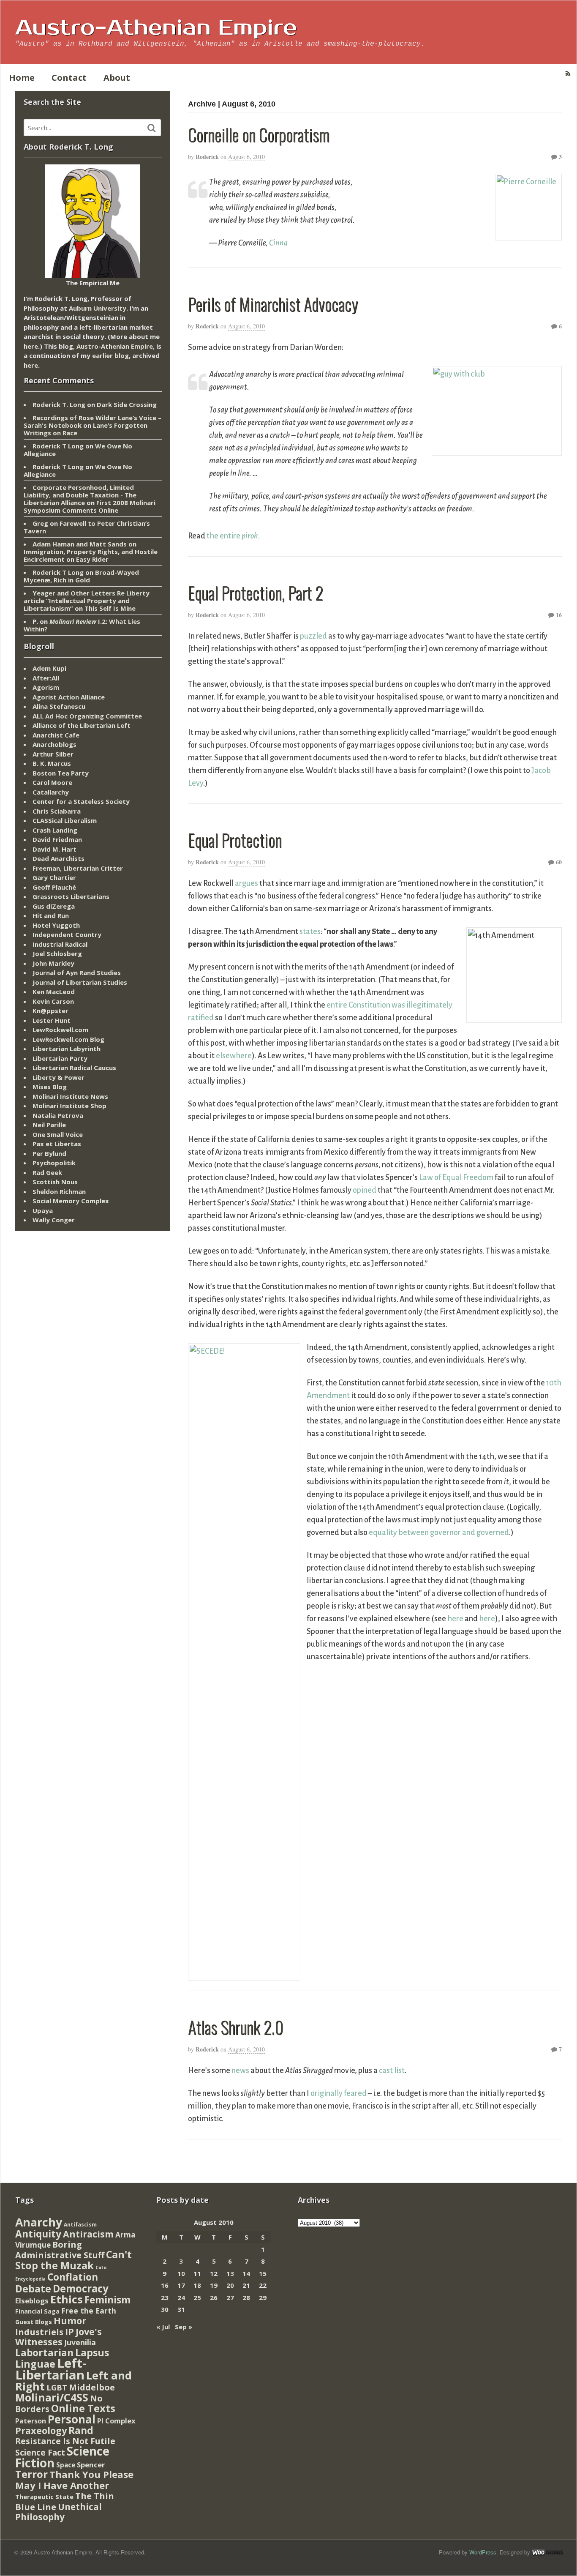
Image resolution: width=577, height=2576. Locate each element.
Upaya (43, 1210)
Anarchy (39, 2222)
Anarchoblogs (54, 744)
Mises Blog (50, 1087)
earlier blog (110, 355)
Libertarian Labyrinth (67, 1049)
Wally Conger (54, 1220)
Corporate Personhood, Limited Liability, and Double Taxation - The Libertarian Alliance (80, 495)
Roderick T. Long (59, 404)
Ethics (67, 2299)
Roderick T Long (58, 446)
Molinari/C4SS (52, 2397)
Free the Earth (89, 2311)
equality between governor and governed (439, 1532)
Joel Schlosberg (57, 953)
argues (246, 883)
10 (181, 2273)
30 (165, 2309)
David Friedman (57, 839)
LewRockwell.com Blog (68, 1039)
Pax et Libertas (57, 1144)
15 (263, 2273)
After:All (46, 678)
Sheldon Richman (59, 1191)
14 (246, 2273)
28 (246, 2297)
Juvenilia (80, 2342)
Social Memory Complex (71, 1201)
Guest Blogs (34, 2322)
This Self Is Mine (110, 608)
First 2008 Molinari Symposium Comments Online (90, 506)
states (310, 932)
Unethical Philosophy (59, 2512)
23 (165, 2297)
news (240, 2071)
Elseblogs (32, 2301)
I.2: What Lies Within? (82, 625)
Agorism (46, 687)
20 (230, 2285)
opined (365, 1190)
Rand (81, 2430)
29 (263, 2297)
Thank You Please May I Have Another (74, 2480)
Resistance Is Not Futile (65, 2441)
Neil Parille (49, 1125)
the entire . (233, 536)
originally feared (339, 2093)
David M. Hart (54, 849)
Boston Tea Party (61, 773)
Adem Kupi (49, 668)
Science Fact (40, 2453)
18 (197, 2285)
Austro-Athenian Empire (156, 28)
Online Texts (83, 2408)
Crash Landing (55, 830)
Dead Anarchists (59, 858)
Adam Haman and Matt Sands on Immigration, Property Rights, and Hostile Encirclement (91, 552)
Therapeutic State (44, 2497)
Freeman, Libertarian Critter (78, 868)
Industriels (39, 2332)
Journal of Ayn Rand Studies (77, 972)
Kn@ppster (50, 1011)
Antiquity (38, 2234)
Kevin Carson (53, 1001)
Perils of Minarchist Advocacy (273, 304)
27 (230, 2297)
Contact (69, 78)
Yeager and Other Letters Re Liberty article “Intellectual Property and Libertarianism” (87, 601)
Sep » (184, 2327)
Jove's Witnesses (59, 2337)
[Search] (152, 128)
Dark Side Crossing (127, 404)
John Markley (53, 963)
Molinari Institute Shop (69, 1106)
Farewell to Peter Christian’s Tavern (87, 527)
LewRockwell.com (60, 1030)
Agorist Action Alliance (69, 697)
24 (181, 2297)
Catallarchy (51, 792)
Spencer (91, 2465)
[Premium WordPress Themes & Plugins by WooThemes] (547, 2552)
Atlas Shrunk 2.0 (236, 2027)
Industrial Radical (60, 944)
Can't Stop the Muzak (73, 2260)
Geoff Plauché (54, 887)
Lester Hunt (52, 1020)
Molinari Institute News (70, 1096)
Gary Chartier (54, 877)
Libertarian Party (60, 1058)
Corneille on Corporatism (259, 134)
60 (558, 862)
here (455, 1619)
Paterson (31, 2421)
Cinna (278, 243)
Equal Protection (235, 840)
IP (69, 2332)
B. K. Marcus (52, 763)
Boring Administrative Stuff (60, 2250)
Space (66, 2465)
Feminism (108, 2300)
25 (197, 2297)
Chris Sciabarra (57, 811)
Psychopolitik (54, 1163)
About (117, 78)
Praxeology (41, 2430)
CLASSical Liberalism (65, 820)
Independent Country (67, 934)
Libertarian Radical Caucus (74, 1068)
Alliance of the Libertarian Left (82, 725)
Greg (40, 523)
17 (181, 2285)
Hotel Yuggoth (56, 925)
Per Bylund (49, 1153)
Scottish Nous (55, 1182)
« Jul (163, 2327)
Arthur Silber (53, 754)
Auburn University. (98, 308)
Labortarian (44, 2353)
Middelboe (92, 2387)
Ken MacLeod (54, 992)
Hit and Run (51, 915)
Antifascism (80, 2225)
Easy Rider (92, 559)
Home (22, 78)
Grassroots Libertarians (71, 896)
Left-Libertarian (51, 2369)
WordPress (483, 2552)
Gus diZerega (54, 906)
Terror (31, 2474)
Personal (72, 2419)
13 (230, 2273)
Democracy (81, 2288)
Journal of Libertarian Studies (80, 982)
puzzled (313, 636)
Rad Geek (47, 1172)
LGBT (57, 2387)
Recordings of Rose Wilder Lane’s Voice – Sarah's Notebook (93, 421)
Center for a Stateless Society (81, 801)
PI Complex (116, 2421)
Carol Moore (52, 782)
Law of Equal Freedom (456, 1177)
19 (214, 2285)
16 (558, 615)
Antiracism (88, 2234)
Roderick (207, 157)
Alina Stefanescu (59, 706)
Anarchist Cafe (56, 735)
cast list (392, 2071)
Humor (70, 2321)
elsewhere (234, 1056)
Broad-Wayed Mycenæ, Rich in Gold (81, 576)
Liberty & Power (59, 1077)
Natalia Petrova (58, 1115)
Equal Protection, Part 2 (256, 593)
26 (214, 2297)
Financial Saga (37, 2311)
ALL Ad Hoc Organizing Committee (87, 716)
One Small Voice (58, 1134)
